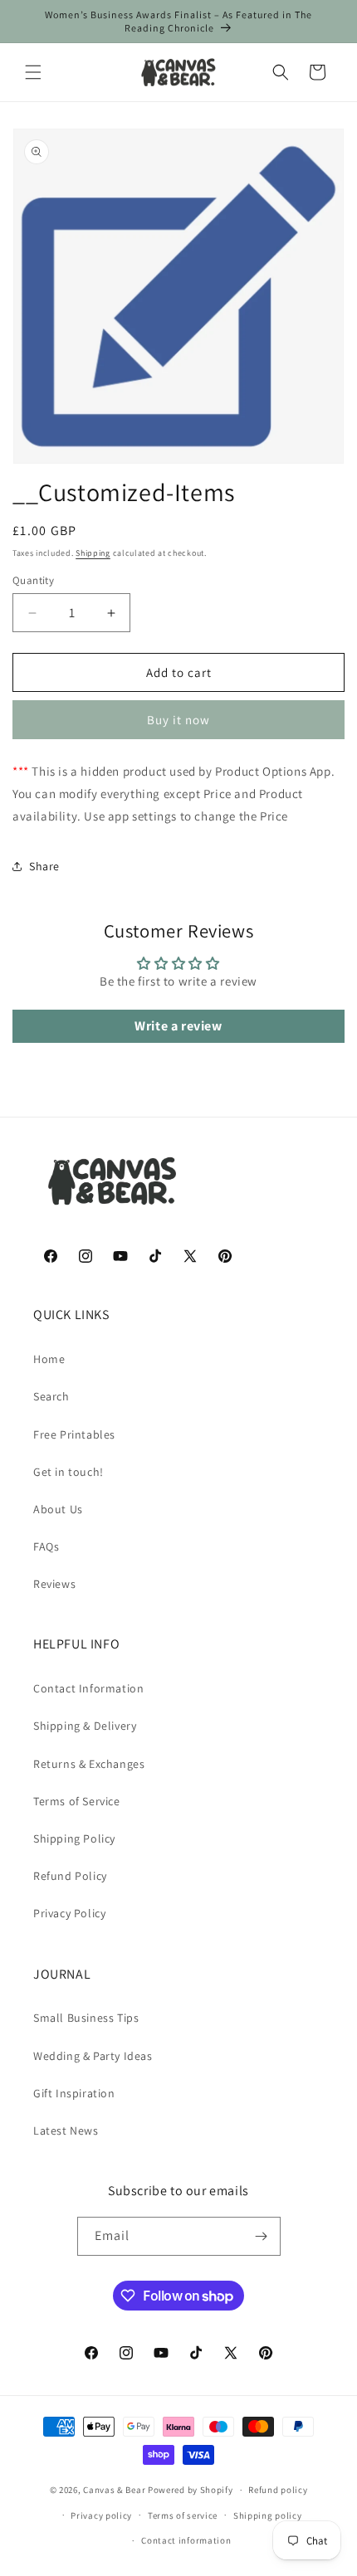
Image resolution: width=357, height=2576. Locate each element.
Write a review (178, 1026)
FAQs (46, 1546)
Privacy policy (101, 2515)
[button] (33, 72)
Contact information (186, 2540)
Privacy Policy (69, 1913)
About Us (58, 1509)
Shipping (93, 553)
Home (49, 1359)
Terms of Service (77, 1801)
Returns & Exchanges (89, 1764)
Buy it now (178, 720)
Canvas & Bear (114, 2490)
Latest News (66, 2130)
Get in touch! (68, 1472)
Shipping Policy (74, 1838)
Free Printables (74, 1434)
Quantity (33, 580)
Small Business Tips (86, 2018)
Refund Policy (70, 1876)
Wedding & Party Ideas (93, 2056)
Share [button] (44, 866)
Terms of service (183, 2515)
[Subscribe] (262, 2236)
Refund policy (278, 2490)
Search (51, 1396)
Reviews (54, 1584)
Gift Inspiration (74, 2093)
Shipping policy (268, 2515)
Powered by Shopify (191, 2490)
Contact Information (88, 1688)
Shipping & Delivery (85, 1726)
